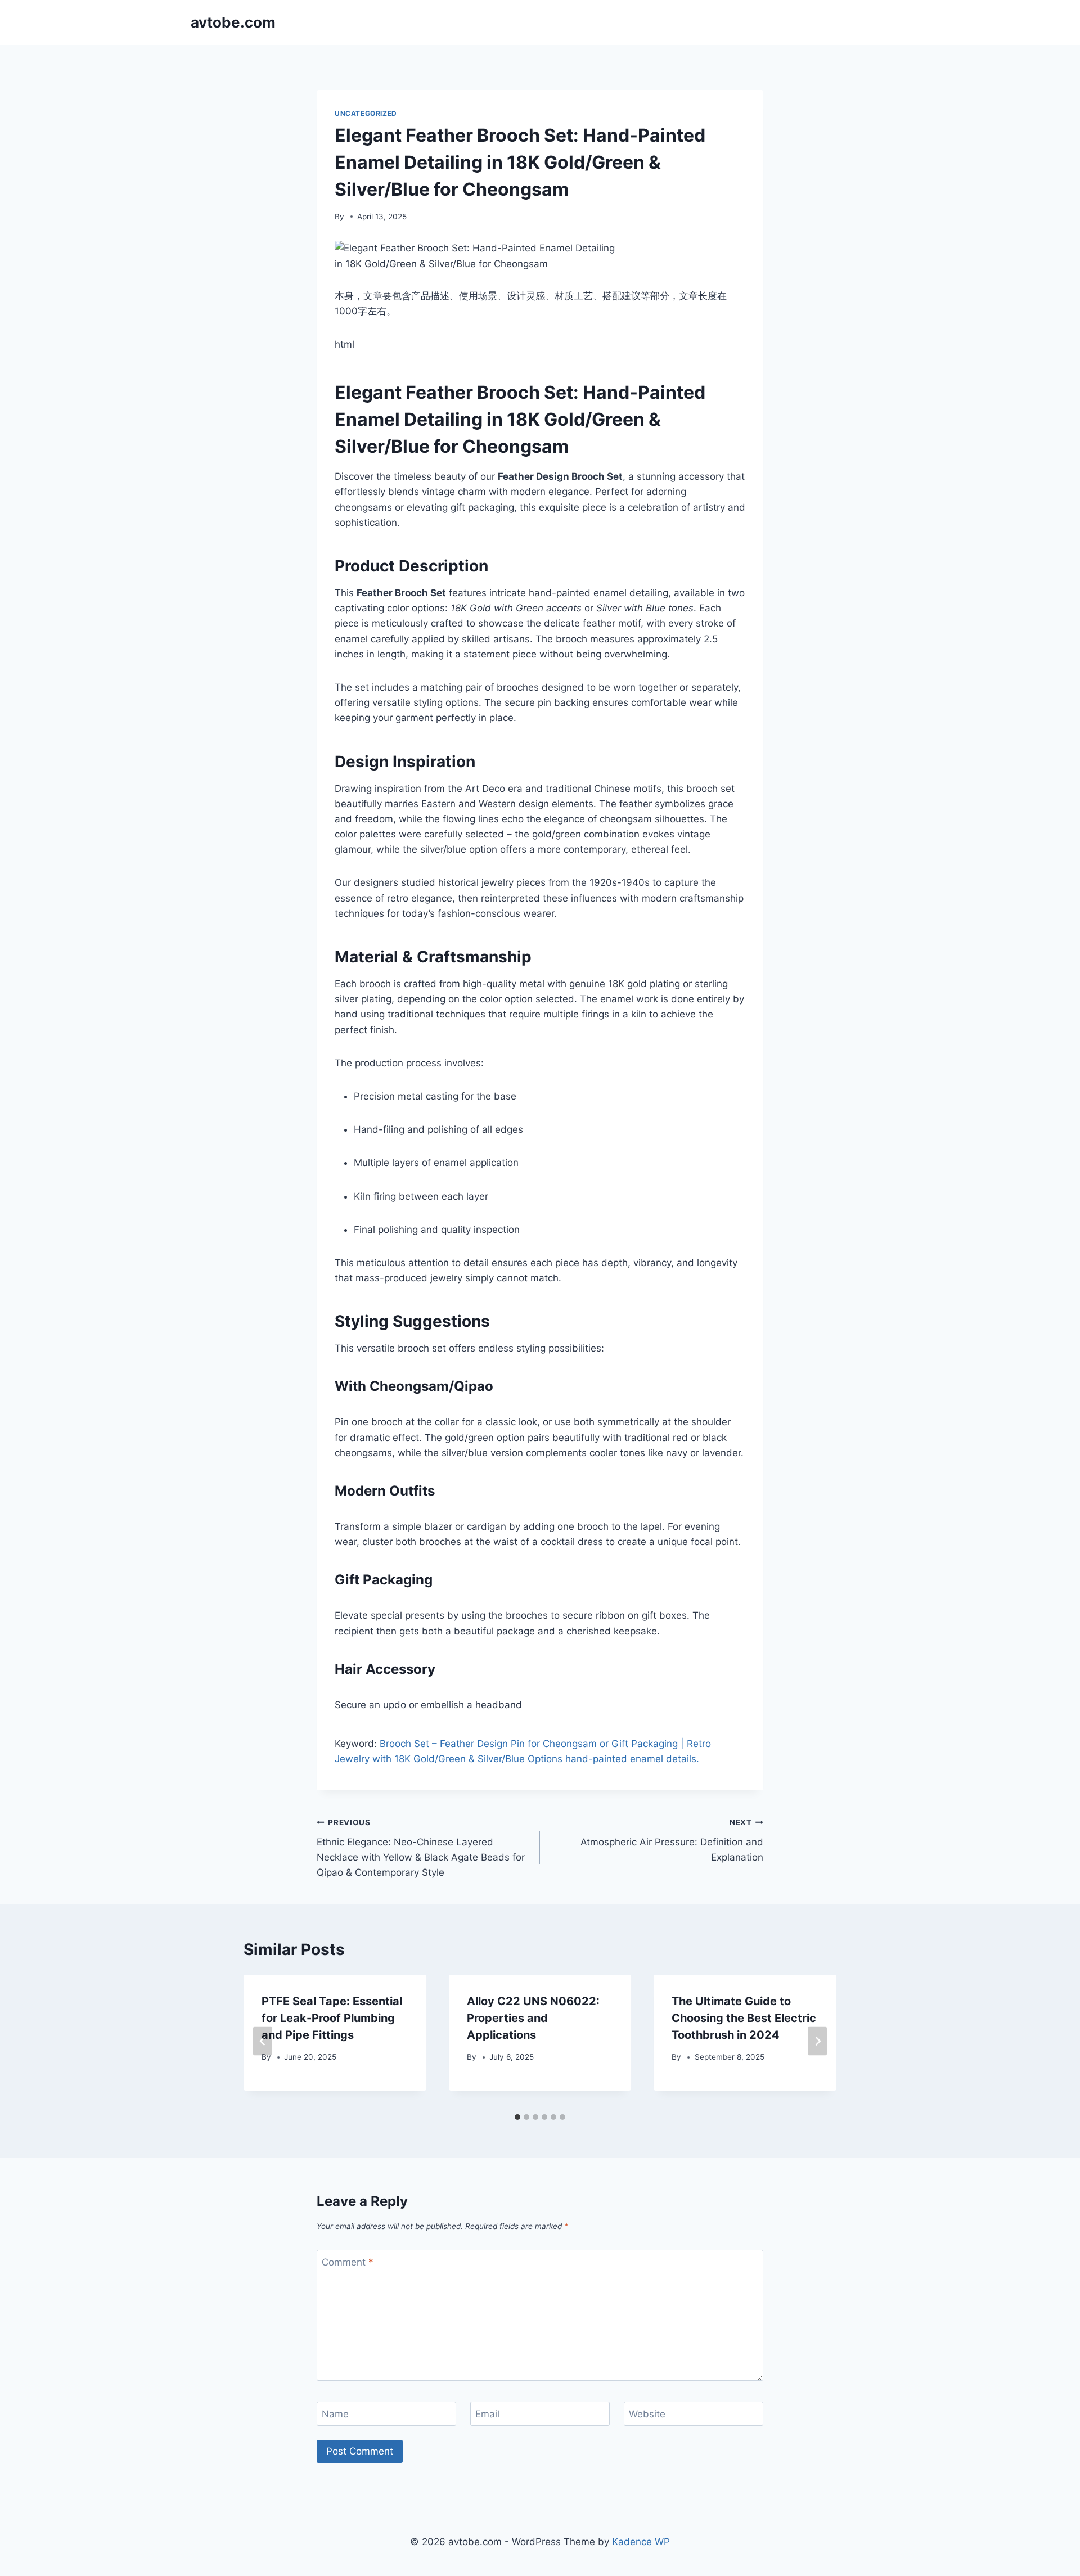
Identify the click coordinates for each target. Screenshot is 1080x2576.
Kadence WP (641, 2542)
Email (487, 2414)
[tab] (517, 2117)
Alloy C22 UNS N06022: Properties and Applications (533, 2018)
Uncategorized (366, 113)
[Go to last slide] (263, 2041)
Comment (348, 2262)
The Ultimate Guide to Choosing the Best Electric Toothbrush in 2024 (744, 2018)
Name (335, 2414)
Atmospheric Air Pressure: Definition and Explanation (672, 1840)
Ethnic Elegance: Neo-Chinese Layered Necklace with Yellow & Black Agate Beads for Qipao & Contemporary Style (421, 1848)
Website (647, 2414)
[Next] (817, 2041)
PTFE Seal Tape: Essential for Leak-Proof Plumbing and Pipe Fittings (332, 2018)
